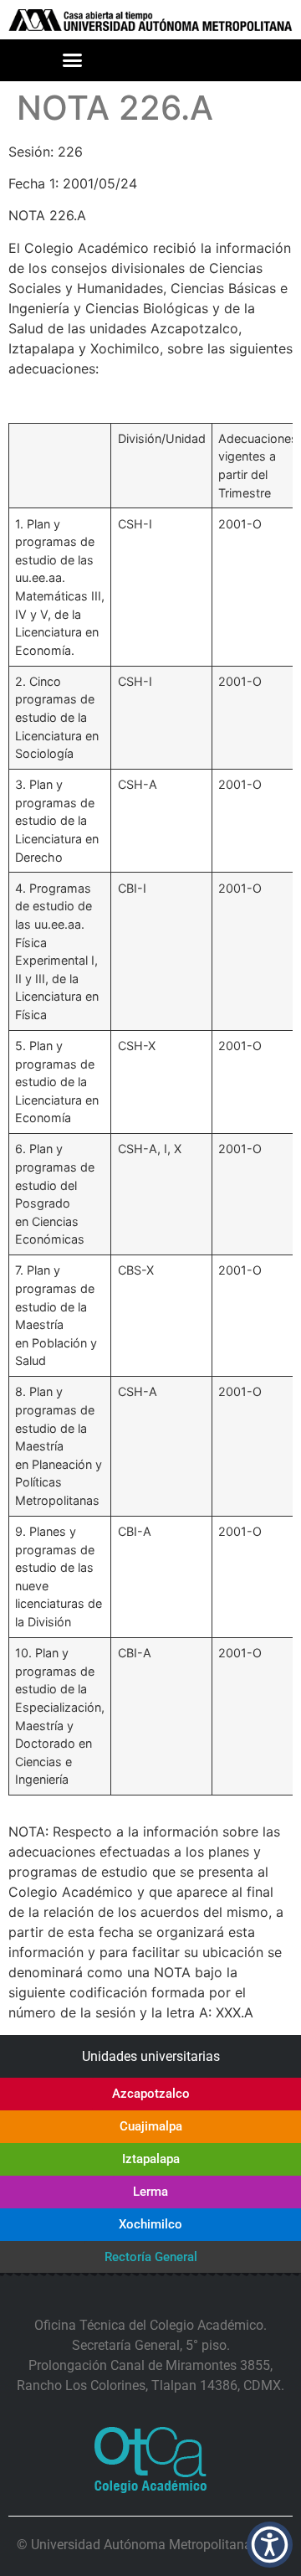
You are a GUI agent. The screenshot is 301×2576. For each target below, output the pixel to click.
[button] (73, 60)
